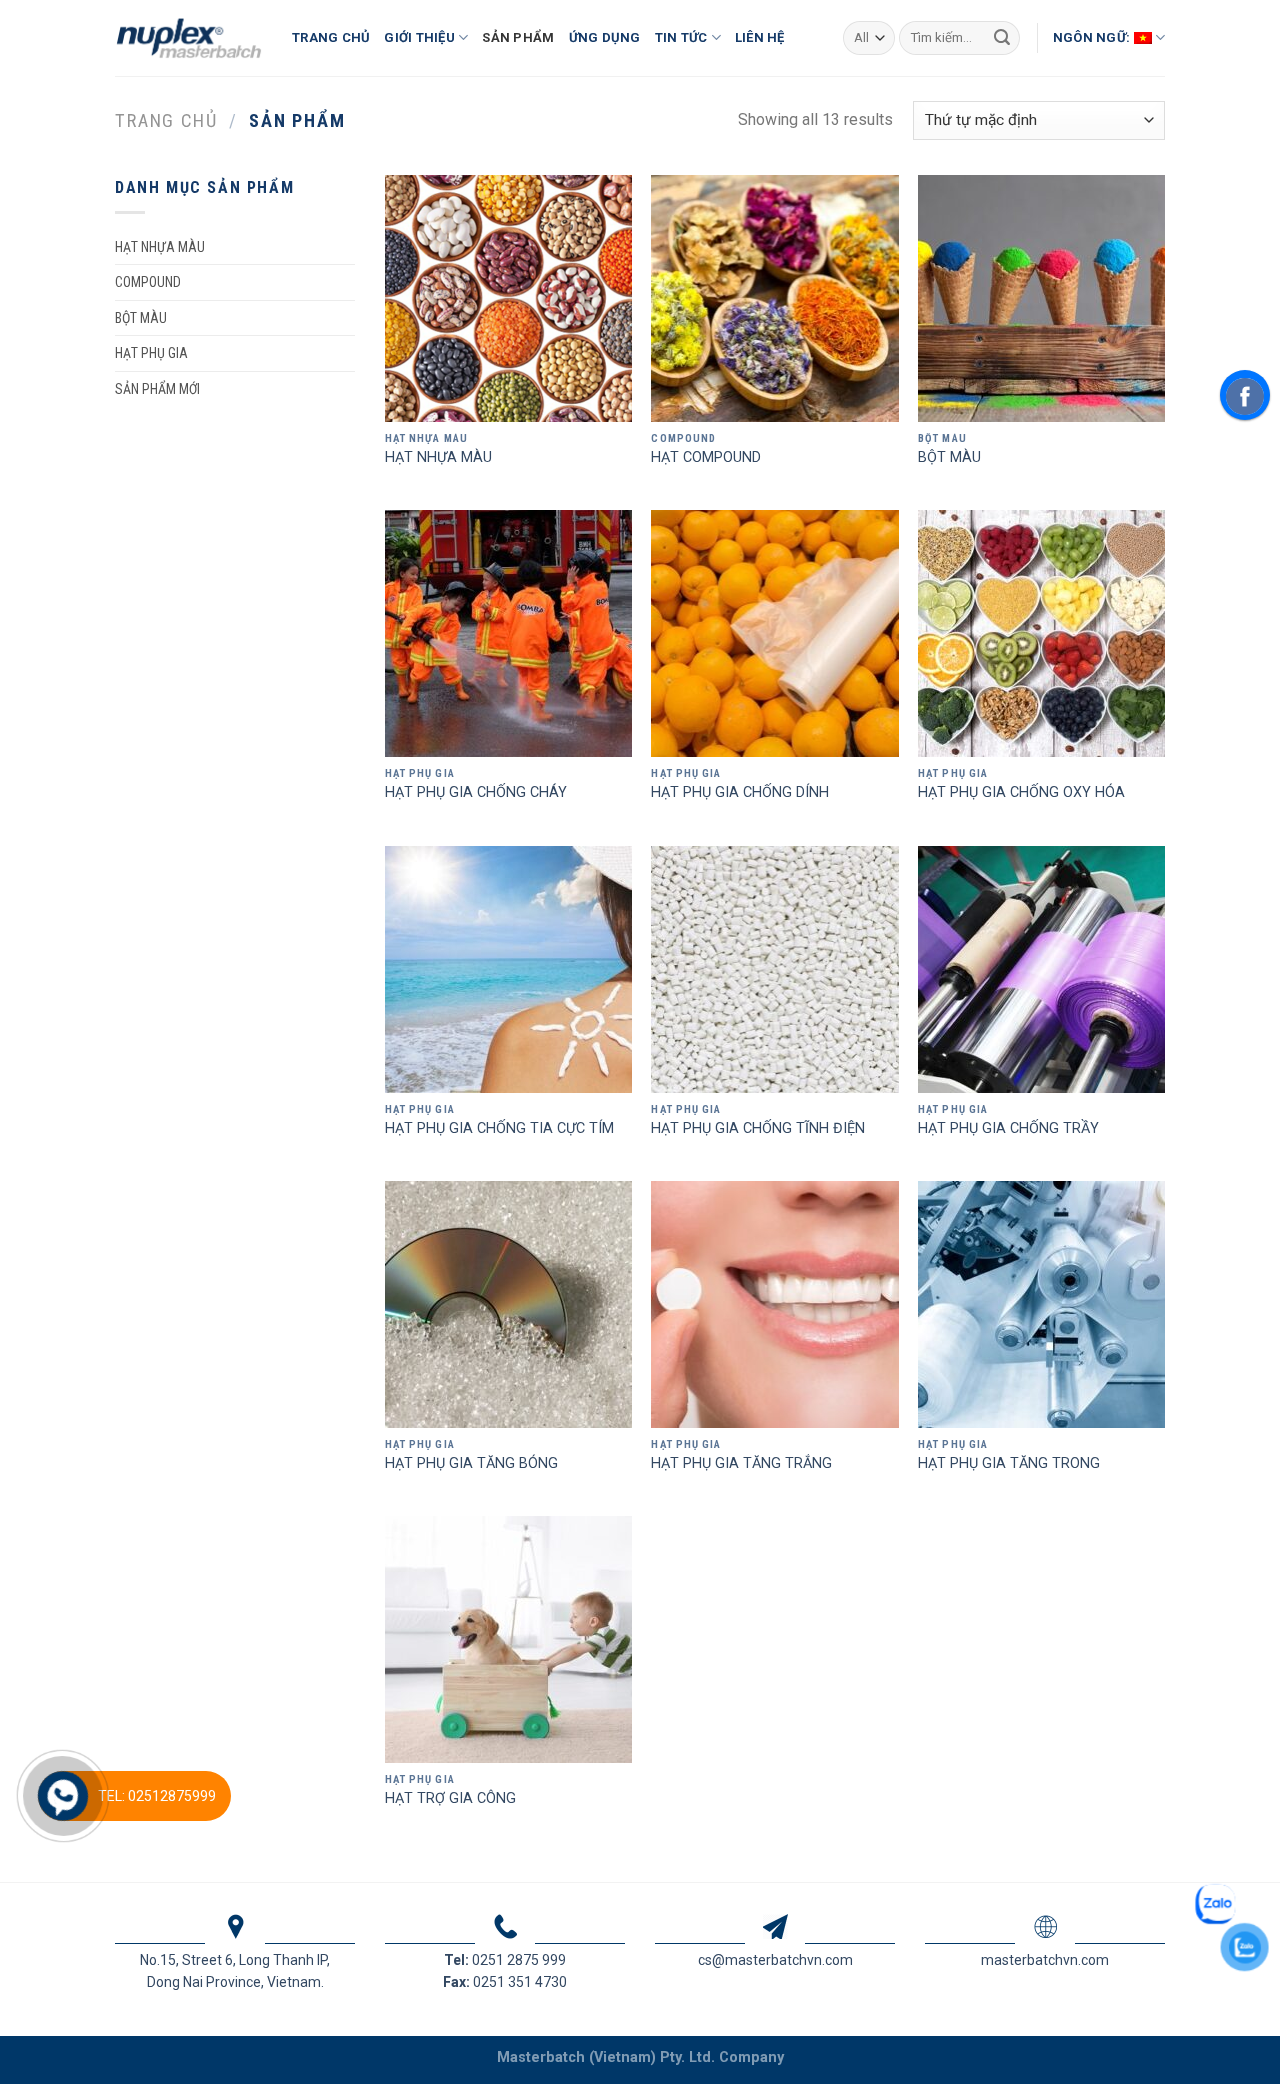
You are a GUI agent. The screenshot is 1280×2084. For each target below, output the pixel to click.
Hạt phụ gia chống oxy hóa (1021, 792)
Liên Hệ (760, 37)
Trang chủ (166, 120)
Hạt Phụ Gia (151, 353)
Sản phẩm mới (157, 389)
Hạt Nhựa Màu (438, 457)
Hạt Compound (706, 457)
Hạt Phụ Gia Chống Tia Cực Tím (499, 1128)
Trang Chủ (331, 37)
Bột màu (141, 318)
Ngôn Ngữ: (1093, 37)
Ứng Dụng (605, 37)
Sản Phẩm (518, 37)
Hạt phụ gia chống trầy (1008, 1128)
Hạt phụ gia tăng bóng (471, 1463)
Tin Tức (681, 37)
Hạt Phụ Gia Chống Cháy (476, 792)
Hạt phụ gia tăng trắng (741, 1463)
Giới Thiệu (419, 37)
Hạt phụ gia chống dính (740, 792)
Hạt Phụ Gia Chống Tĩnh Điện (758, 1128)
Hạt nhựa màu (160, 247)
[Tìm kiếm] (1002, 38)
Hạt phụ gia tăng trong (1009, 1463)
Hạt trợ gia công (450, 1798)
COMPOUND (148, 282)
